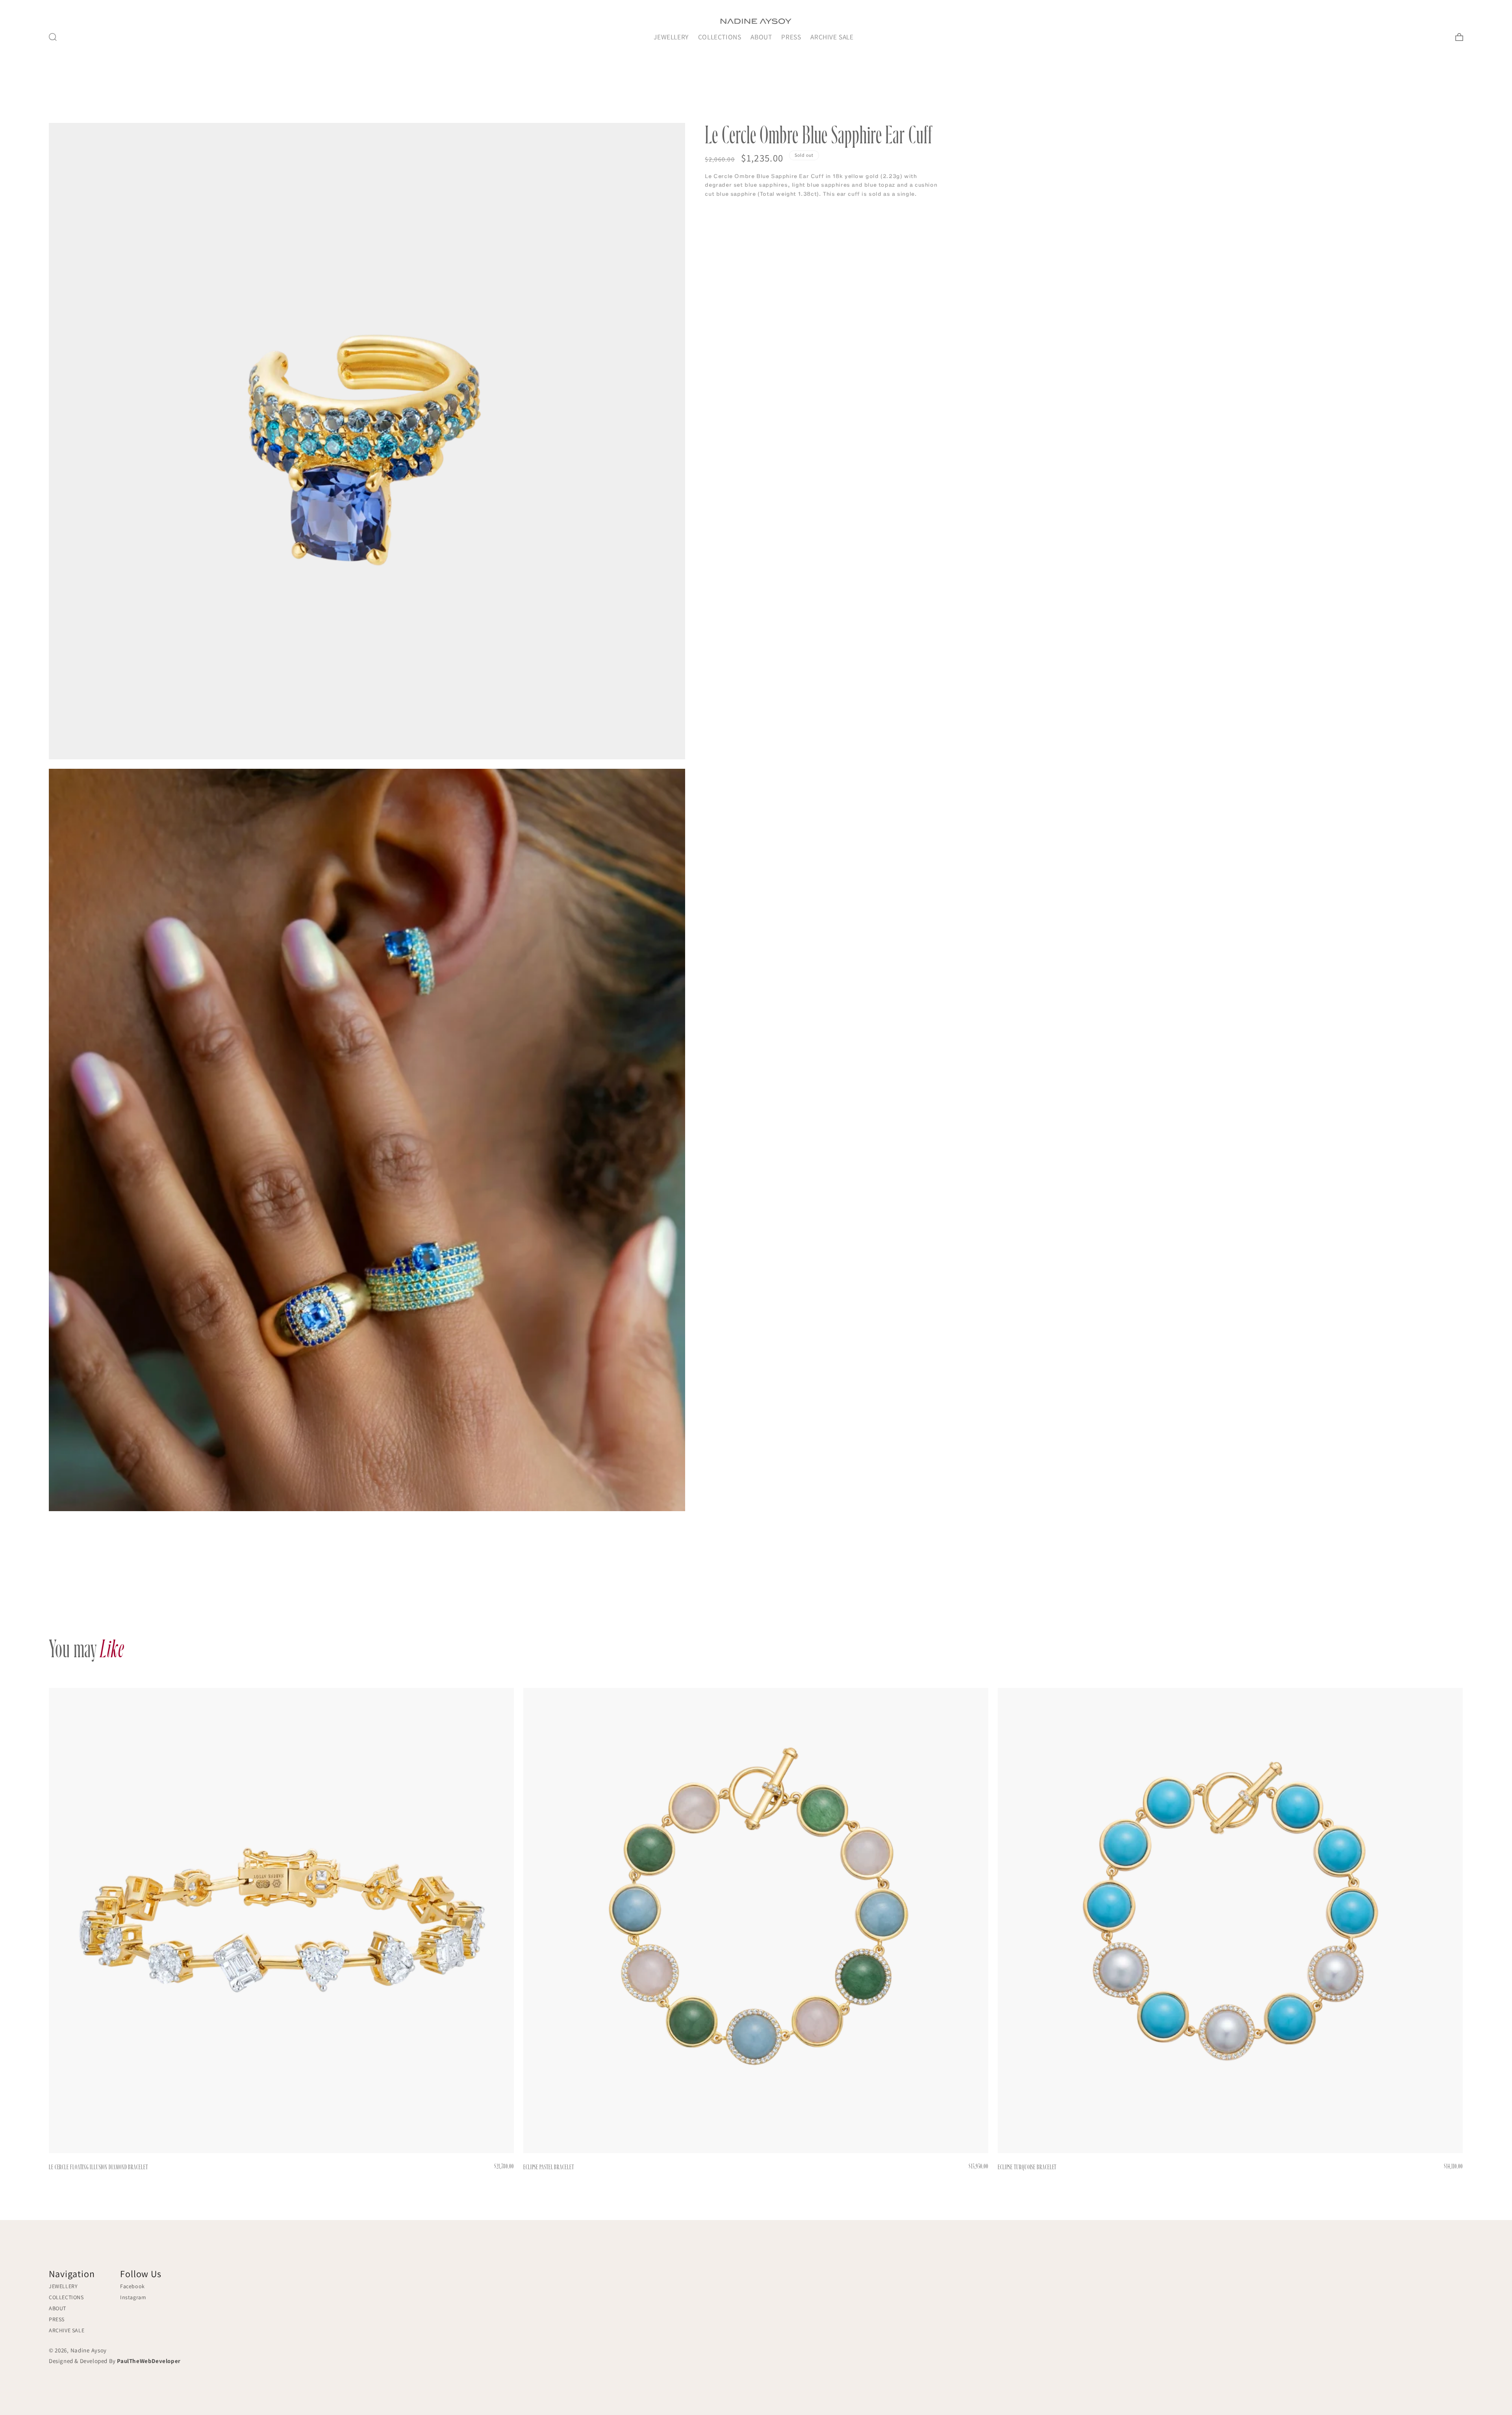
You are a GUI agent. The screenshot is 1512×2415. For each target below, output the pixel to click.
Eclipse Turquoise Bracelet (1027, 2167)
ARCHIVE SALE (832, 37)
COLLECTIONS (720, 37)
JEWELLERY (671, 37)
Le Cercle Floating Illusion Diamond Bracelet (98, 2167)
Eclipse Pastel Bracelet (549, 2167)
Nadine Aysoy (89, 2350)
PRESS (791, 37)
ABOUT (761, 37)
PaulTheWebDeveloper (149, 2361)
